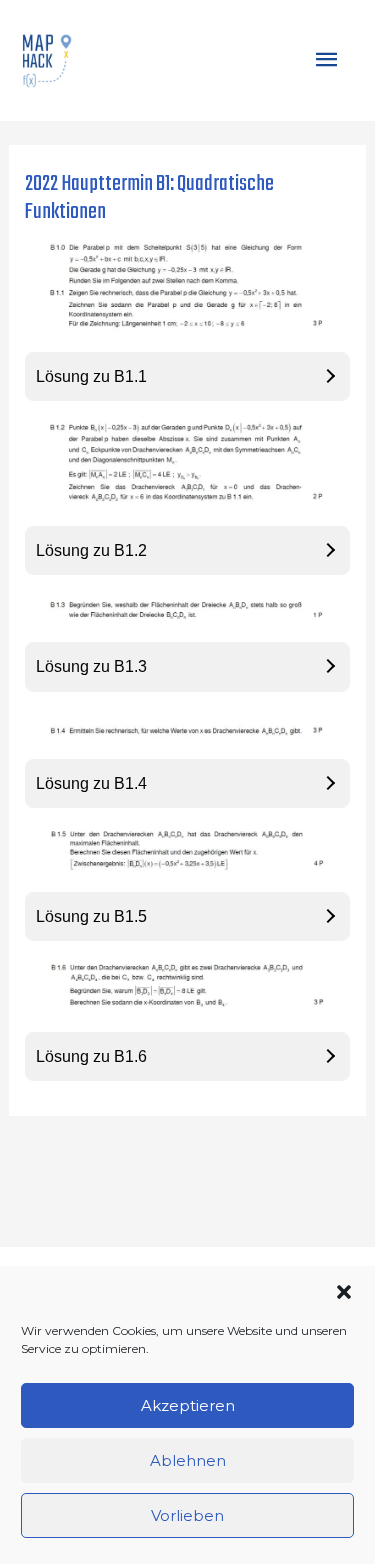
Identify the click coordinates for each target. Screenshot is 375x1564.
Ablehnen (188, 1460)
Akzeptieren (188, 1405)
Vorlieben (187, 1515)
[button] (344, 1292)
